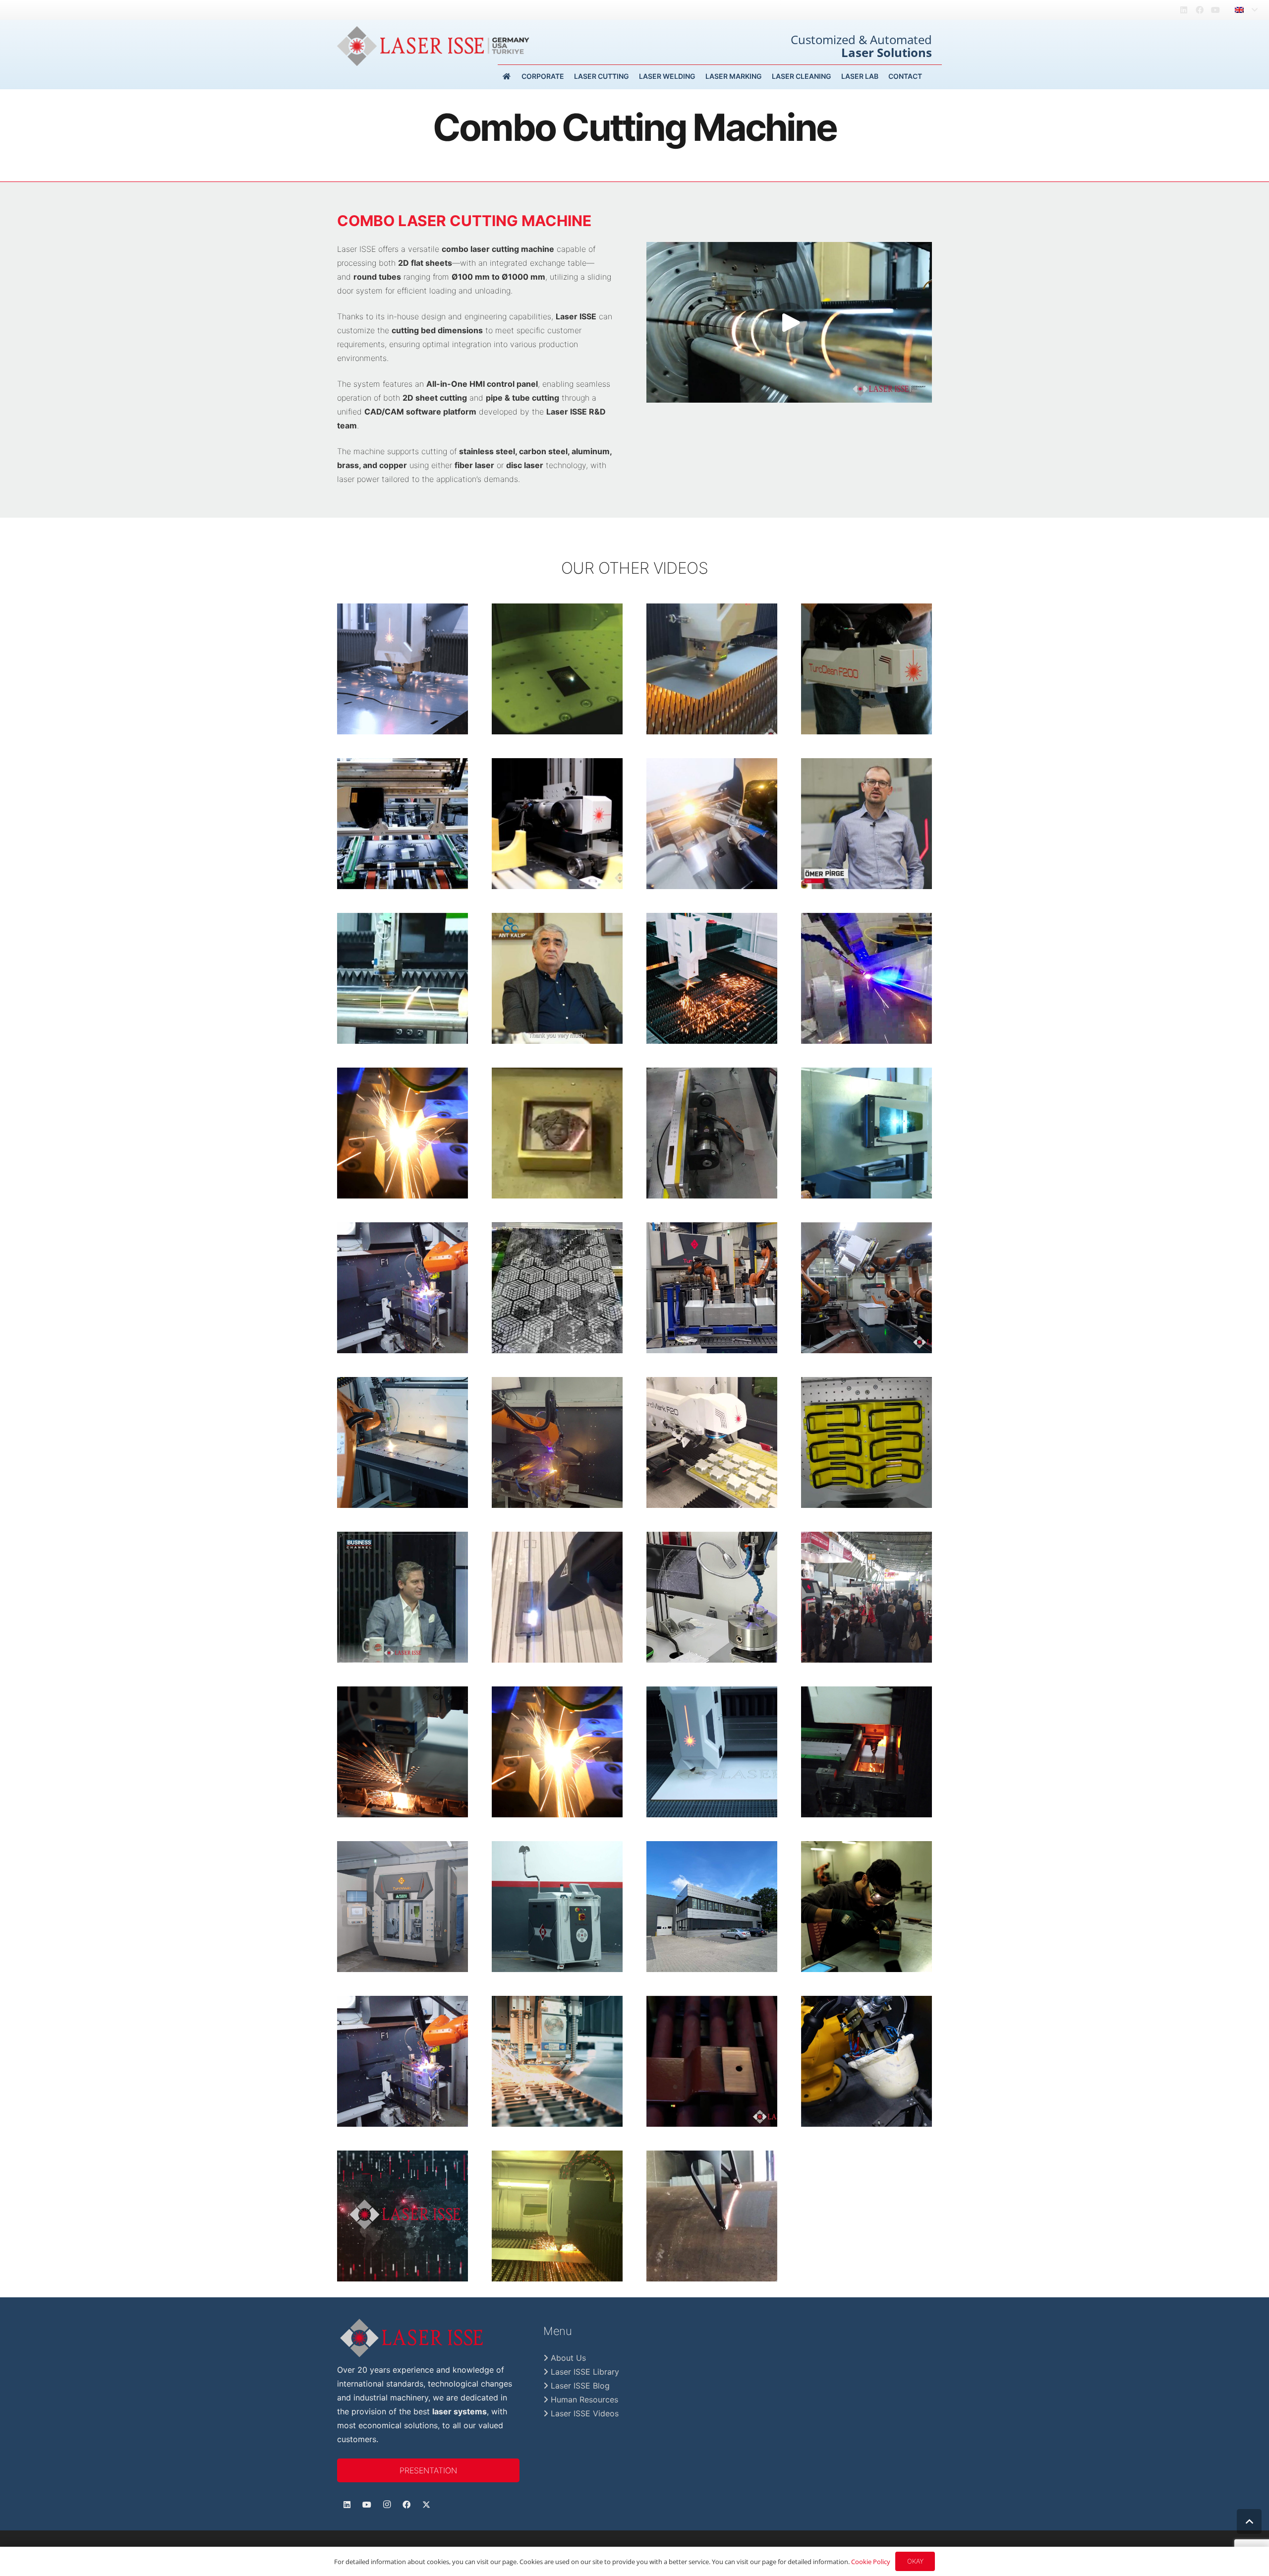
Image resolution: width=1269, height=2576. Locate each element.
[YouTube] (1215, 10)
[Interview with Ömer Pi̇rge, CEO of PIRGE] (866, 824)
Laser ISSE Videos (583, 2413)
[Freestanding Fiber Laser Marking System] (557, 669)
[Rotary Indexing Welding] (403, 2061)
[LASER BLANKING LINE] (712, 669)
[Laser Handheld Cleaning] (557, 1597)
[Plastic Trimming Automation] (866, 1288)
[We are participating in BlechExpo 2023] (866, 1597)
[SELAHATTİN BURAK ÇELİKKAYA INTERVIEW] (403, 1597)
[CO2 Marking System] (557, 1288)
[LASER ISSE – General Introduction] (403, 2216)
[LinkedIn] (1184, 10)
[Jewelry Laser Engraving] (557, 1133)
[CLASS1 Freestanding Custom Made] (712, 1442)
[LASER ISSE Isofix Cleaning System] (866, 1442)
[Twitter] (426, 2505)
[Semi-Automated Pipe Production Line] (403, 1907)
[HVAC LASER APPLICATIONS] (403, 1133)
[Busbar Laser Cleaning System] (712, 2061)
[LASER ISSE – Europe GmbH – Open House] (712, 1907)
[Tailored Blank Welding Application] (712, 1288)
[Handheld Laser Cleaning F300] (557, 1907)
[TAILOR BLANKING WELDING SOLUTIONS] (403, 1442)
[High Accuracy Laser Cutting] (403, 1752)
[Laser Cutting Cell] (866, 2061)
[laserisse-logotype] (428, 2338)
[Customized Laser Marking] (866, 1133)
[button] (1246, 10)
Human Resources (583, 2399)
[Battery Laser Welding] (712, 1597)
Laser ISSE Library (584, 2372)
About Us (567, 2358)
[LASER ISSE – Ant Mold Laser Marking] (557, 824)
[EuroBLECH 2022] (403, 1288)
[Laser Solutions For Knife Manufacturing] (866, 1752)
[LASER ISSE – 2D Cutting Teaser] (712, 978)
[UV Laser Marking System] (712, 1133)
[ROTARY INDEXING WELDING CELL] (557, 1442)
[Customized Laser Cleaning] (712, 2216)
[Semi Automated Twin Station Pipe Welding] (712, 824)
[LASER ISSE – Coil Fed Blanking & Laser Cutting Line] (557, 2216)
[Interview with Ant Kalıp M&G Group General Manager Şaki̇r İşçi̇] (557, 978)
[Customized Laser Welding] (866, 978)
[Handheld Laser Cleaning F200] (866, 669)
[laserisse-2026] (433, 46)
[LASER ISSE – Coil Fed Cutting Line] (403, 669)
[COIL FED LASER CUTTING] (557, 2061)
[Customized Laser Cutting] (403, 978)
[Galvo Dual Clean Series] (403, 824)
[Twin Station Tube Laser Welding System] (557, 1752)
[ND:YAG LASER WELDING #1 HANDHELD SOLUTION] (866, 1907)
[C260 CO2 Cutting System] (712, 1752)
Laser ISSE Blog (579, 2386)
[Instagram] (387, 2505)
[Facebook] (1200, 10)
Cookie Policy (871, 2562)
